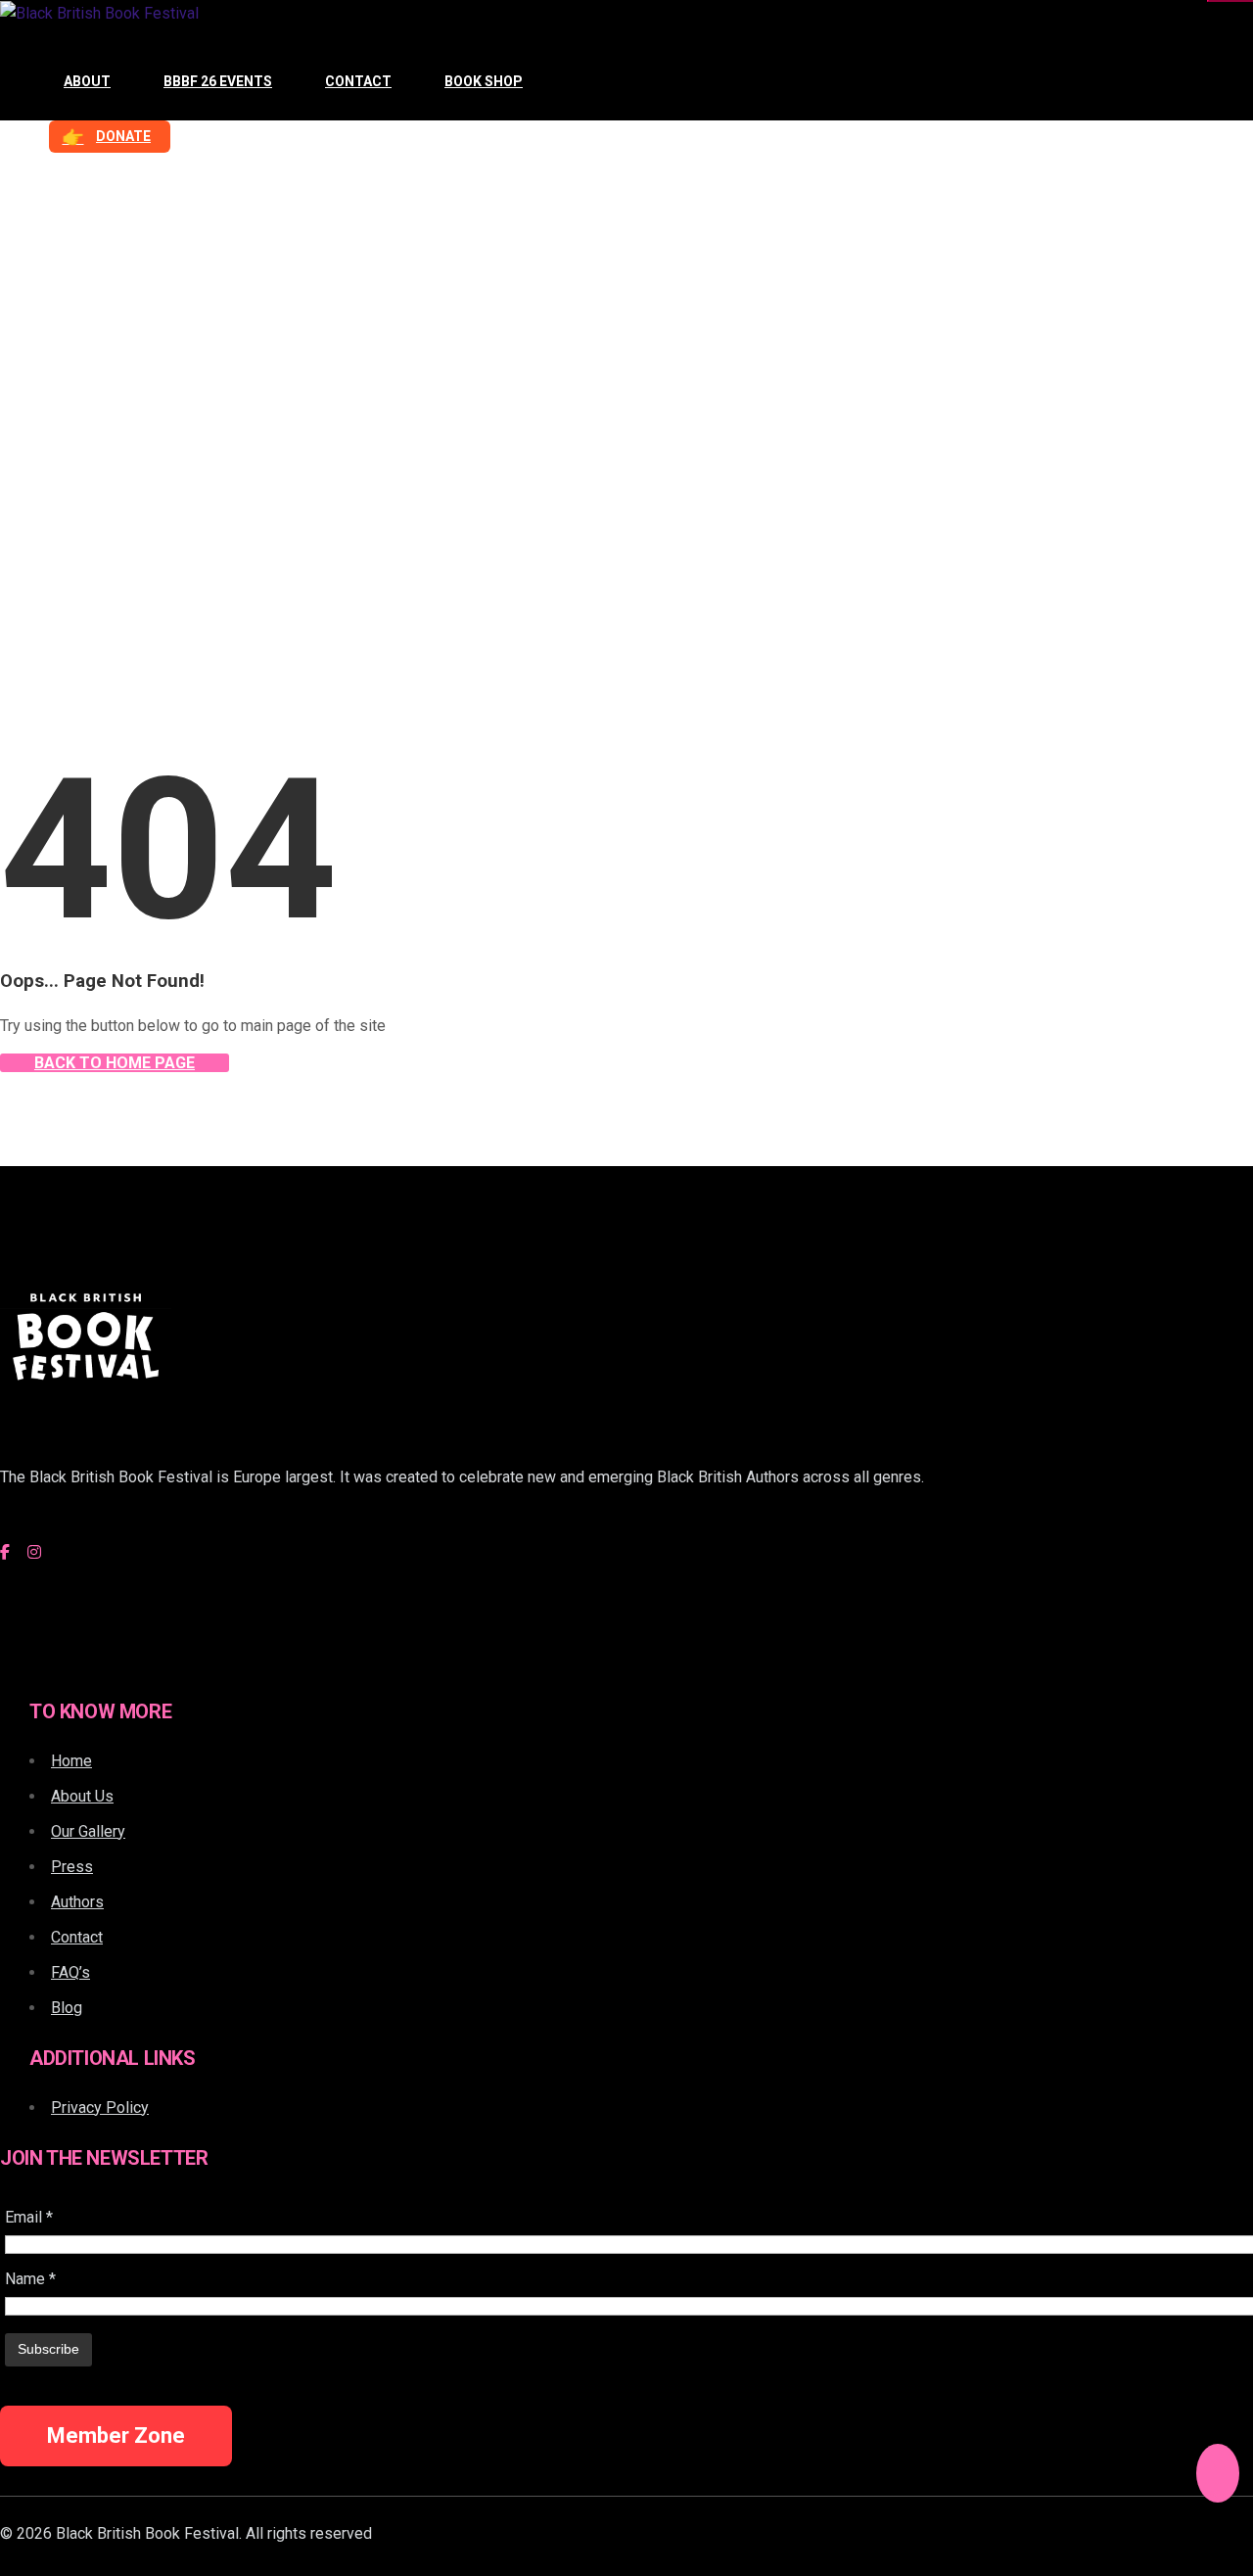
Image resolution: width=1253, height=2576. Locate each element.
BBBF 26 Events (218, 81)
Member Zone (116, 2435)
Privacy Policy (100, 2108)
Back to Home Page (115, 1063)
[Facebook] (5, 1552)
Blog (67, 2008)
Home (46, 406)
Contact (358, 81)
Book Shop (484, 81)
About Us (82, 1796)
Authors (77, 1902)
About (87, 81)
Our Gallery (88, 1831)
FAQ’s (70, 1972)
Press (72, 1867)
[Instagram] (34, 1552)
